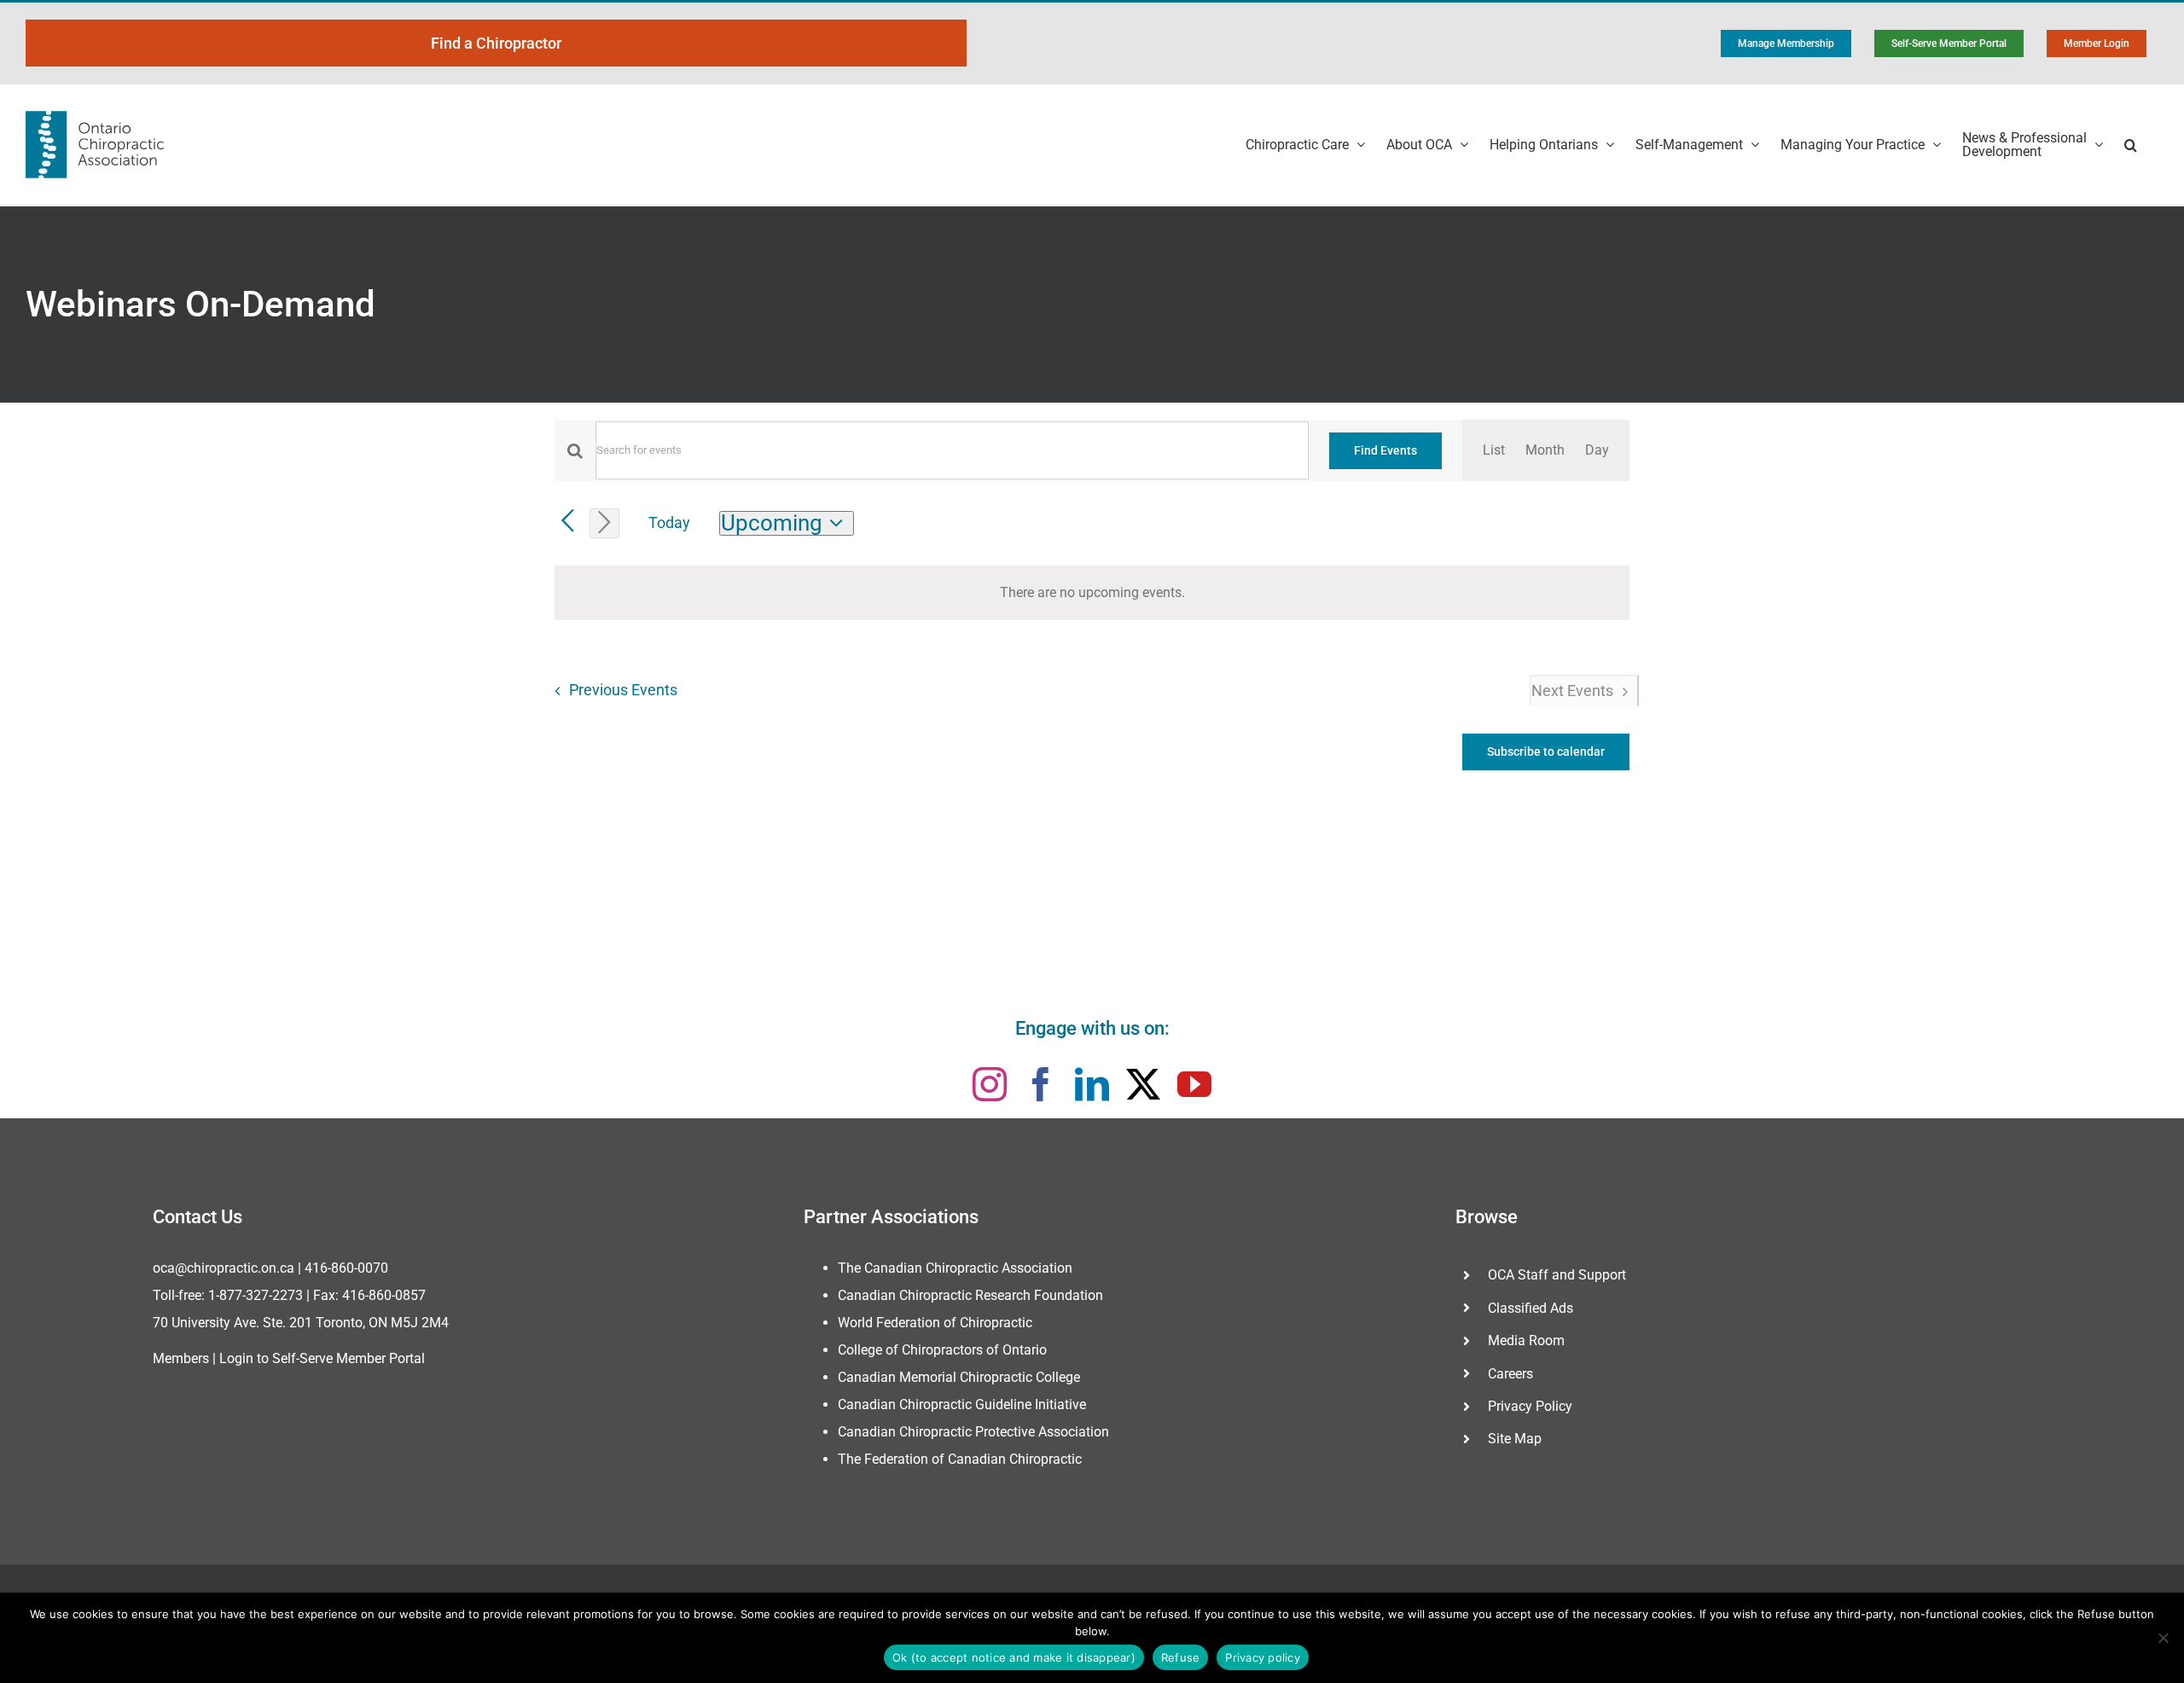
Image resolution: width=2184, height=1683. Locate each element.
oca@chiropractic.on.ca (224, 1268)
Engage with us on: (1092, 1028)
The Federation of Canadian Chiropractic (960, 1459)
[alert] (1092, 593)
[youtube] (1194, 1084)
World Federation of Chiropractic (935, 1323)
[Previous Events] (568, 522)
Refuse (1181, 1657)
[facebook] (1041, 1084)
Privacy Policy (1530, 1406)
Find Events (1385, 450)
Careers (1510, 1374)
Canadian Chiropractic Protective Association (973, 1432)
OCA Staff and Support (1557, 1275)
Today (669, 522)
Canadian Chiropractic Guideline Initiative (962, 1404)
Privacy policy (1263, 1657)
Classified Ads (1531, 1308)
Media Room (1526, 1341)
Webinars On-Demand (200, 304)
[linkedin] (1092, 1084)
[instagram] (990, 1084)
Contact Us (197, 1217)
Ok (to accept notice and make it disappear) (1014, 1657)
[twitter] (1143, 1084)
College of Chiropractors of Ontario (942, 1350)
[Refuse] (2163, 1638)
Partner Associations (891, 1217)
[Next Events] (604, 523)
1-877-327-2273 (256, 1295)
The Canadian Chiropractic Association (955, 1268)
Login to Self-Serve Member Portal (322, 1358)
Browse (1487, 1217)
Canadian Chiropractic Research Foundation (970, 1295)
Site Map (1515, 1439)
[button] (2131, 145)
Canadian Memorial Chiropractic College (959, 1377)
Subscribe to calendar (1546, 752)
